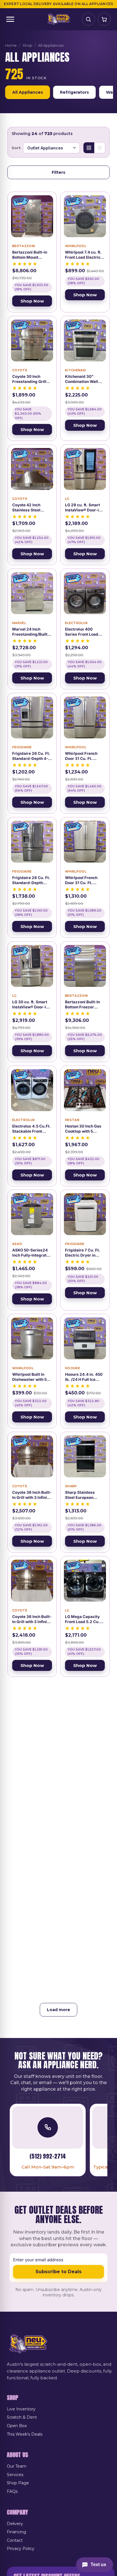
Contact (15, 2540)
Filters (58, 172)
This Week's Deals (25, 2434)
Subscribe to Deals (58, 2272)
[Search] (88, 19)
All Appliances (28, 92)
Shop (27, 45)
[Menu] (10, 19)
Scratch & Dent (22, 2417)
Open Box (17, 2426)
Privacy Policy (21, 2549)
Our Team (17, 2466)
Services (15, 2475)
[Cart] (104, 19)
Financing (16, 2532)
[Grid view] (89, 148)
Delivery (15, 2524)
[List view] (100, 148)
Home (11, 45)
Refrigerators (74, 92)
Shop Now (32, 301)
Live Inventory (21, 2409)
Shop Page (18, 2483)
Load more (58, 2010)
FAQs (12, 2491)
